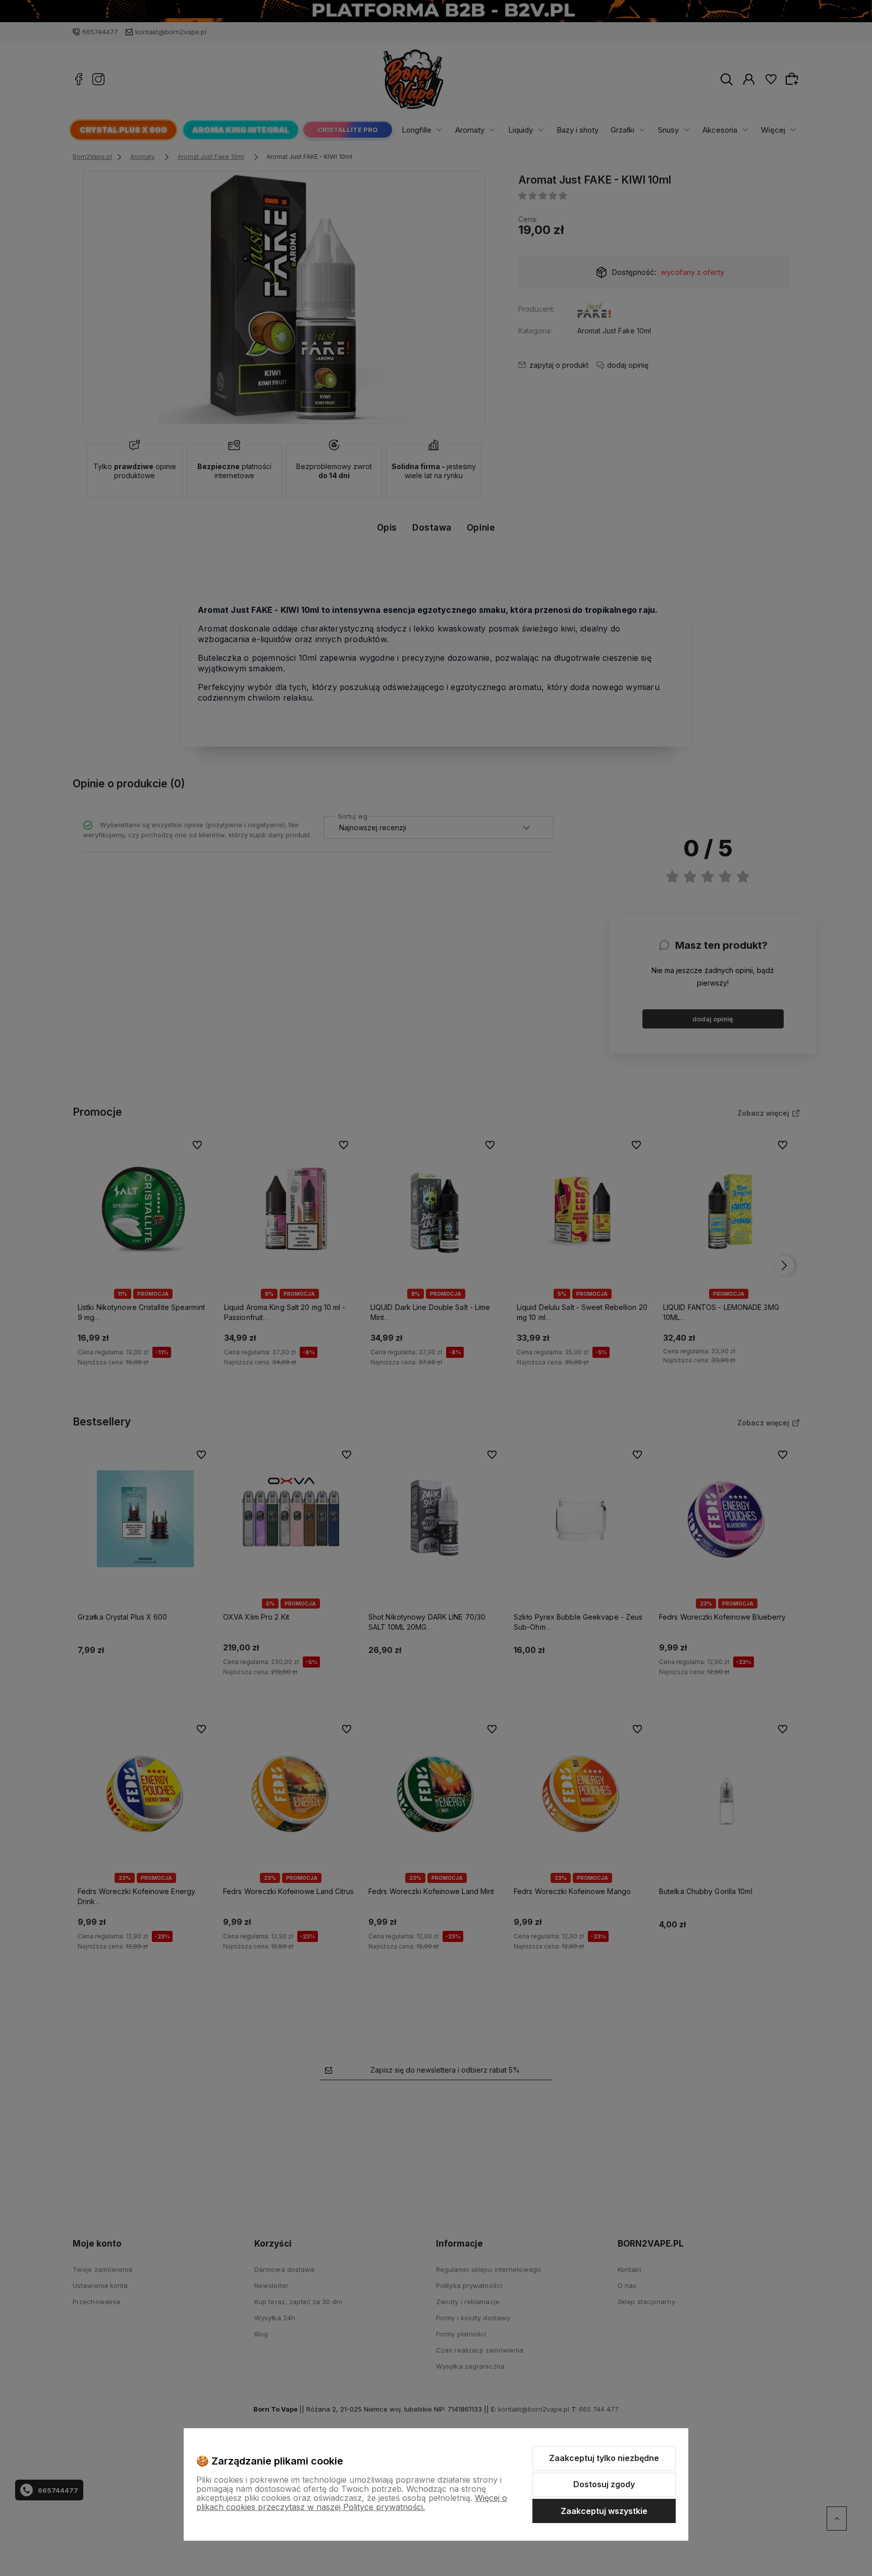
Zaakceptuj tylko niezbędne (604, 2458)
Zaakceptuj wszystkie (604, 2511)
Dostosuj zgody (604, 2484)
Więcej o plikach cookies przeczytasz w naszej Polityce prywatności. (352, 2502)
